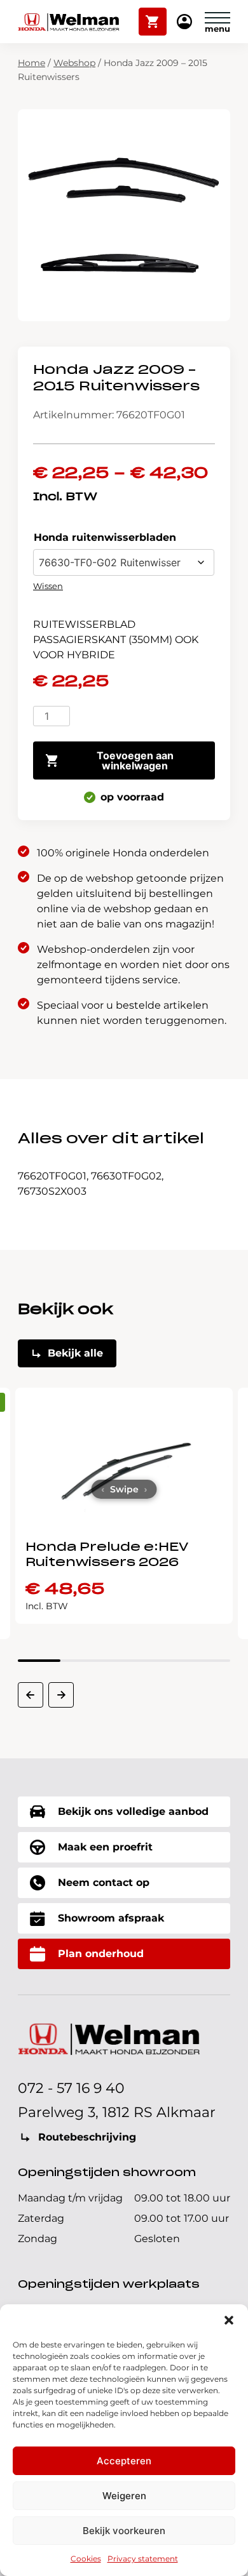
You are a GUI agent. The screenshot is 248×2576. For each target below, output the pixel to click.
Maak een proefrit (105, 1847)
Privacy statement (143, 2559)
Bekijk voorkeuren (124, 2531)
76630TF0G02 (126, 1176)
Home (31, 63)
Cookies (86, 2559)
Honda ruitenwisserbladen (105, 537)
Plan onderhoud (101, 1954)
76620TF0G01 (52, 1176)
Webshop (74, 63)
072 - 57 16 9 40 (71, 2088)
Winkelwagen (153, 16)
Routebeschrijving (87, 2137)
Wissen (48, 586)
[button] (229, 2320)
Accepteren (124, 2461)
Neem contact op (104, 1882)
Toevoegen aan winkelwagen (135, 760)
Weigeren (124, 2496)
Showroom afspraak (111, 1918)
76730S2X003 (52, 1191)
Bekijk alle (75, 1353)
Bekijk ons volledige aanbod (133, 1811)
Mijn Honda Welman (184, 23)
